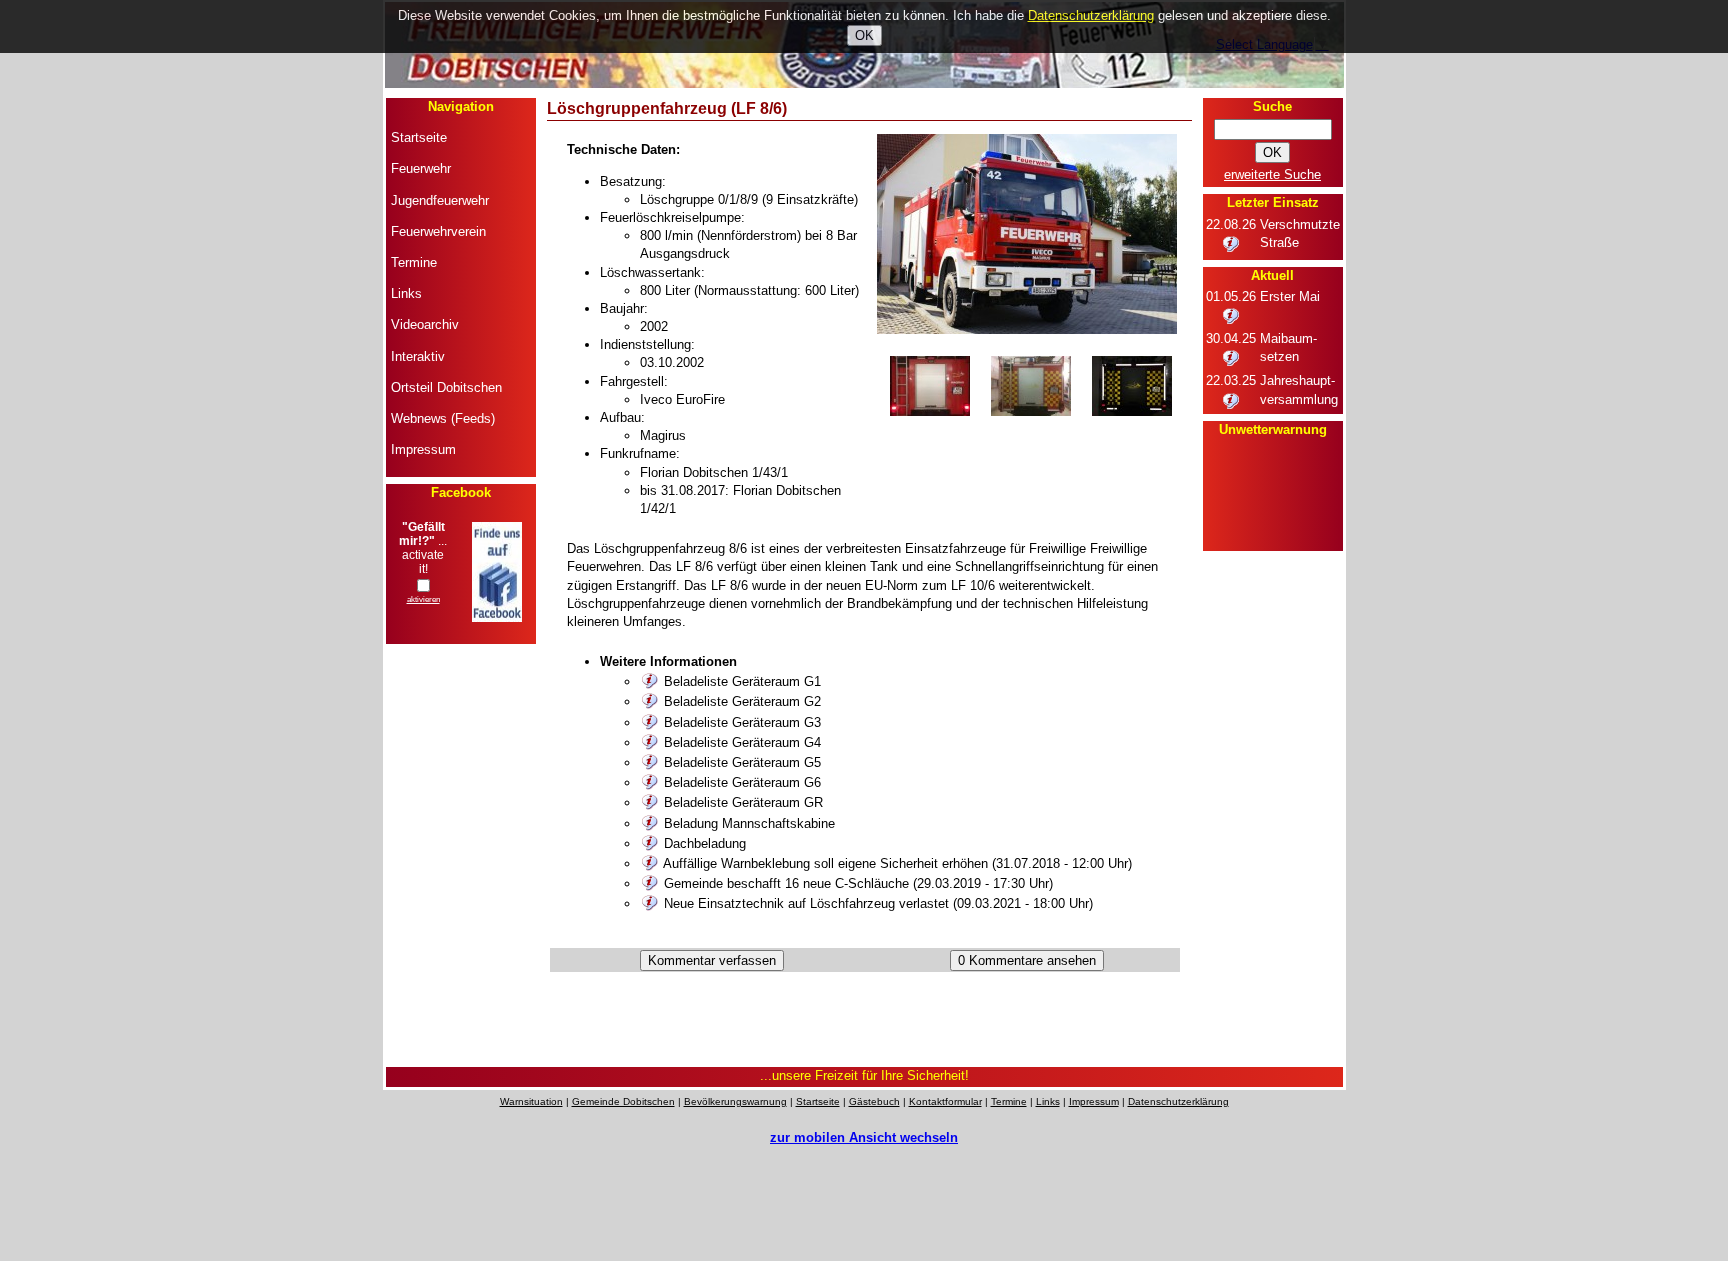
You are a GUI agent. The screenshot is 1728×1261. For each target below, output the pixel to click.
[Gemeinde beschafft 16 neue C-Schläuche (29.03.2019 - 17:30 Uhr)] (650, 883)
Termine (1009, 1101)
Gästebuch (874, 1101)
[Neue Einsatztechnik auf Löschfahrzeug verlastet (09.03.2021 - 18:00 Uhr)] (650, 903)
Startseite (818, 1101)
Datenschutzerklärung (1178, 1101)
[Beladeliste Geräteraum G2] (650, 701)
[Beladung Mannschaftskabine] (650, 823)
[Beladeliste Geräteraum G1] (650, 681)
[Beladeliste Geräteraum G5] (650, 762)
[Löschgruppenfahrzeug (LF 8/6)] (1027, 329)
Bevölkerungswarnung (735, 1101)
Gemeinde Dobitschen (623, 1101)
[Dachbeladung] (650, 843)
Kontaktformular (945, 1101)
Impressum (1094, 1101)
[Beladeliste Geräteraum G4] (650, 742)
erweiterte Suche (1272, 174)
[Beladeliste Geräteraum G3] (650, 722)
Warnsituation (531, 1101)
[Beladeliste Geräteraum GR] (650, 802)
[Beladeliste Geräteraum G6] (650, 782)
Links (1048, 1101)
